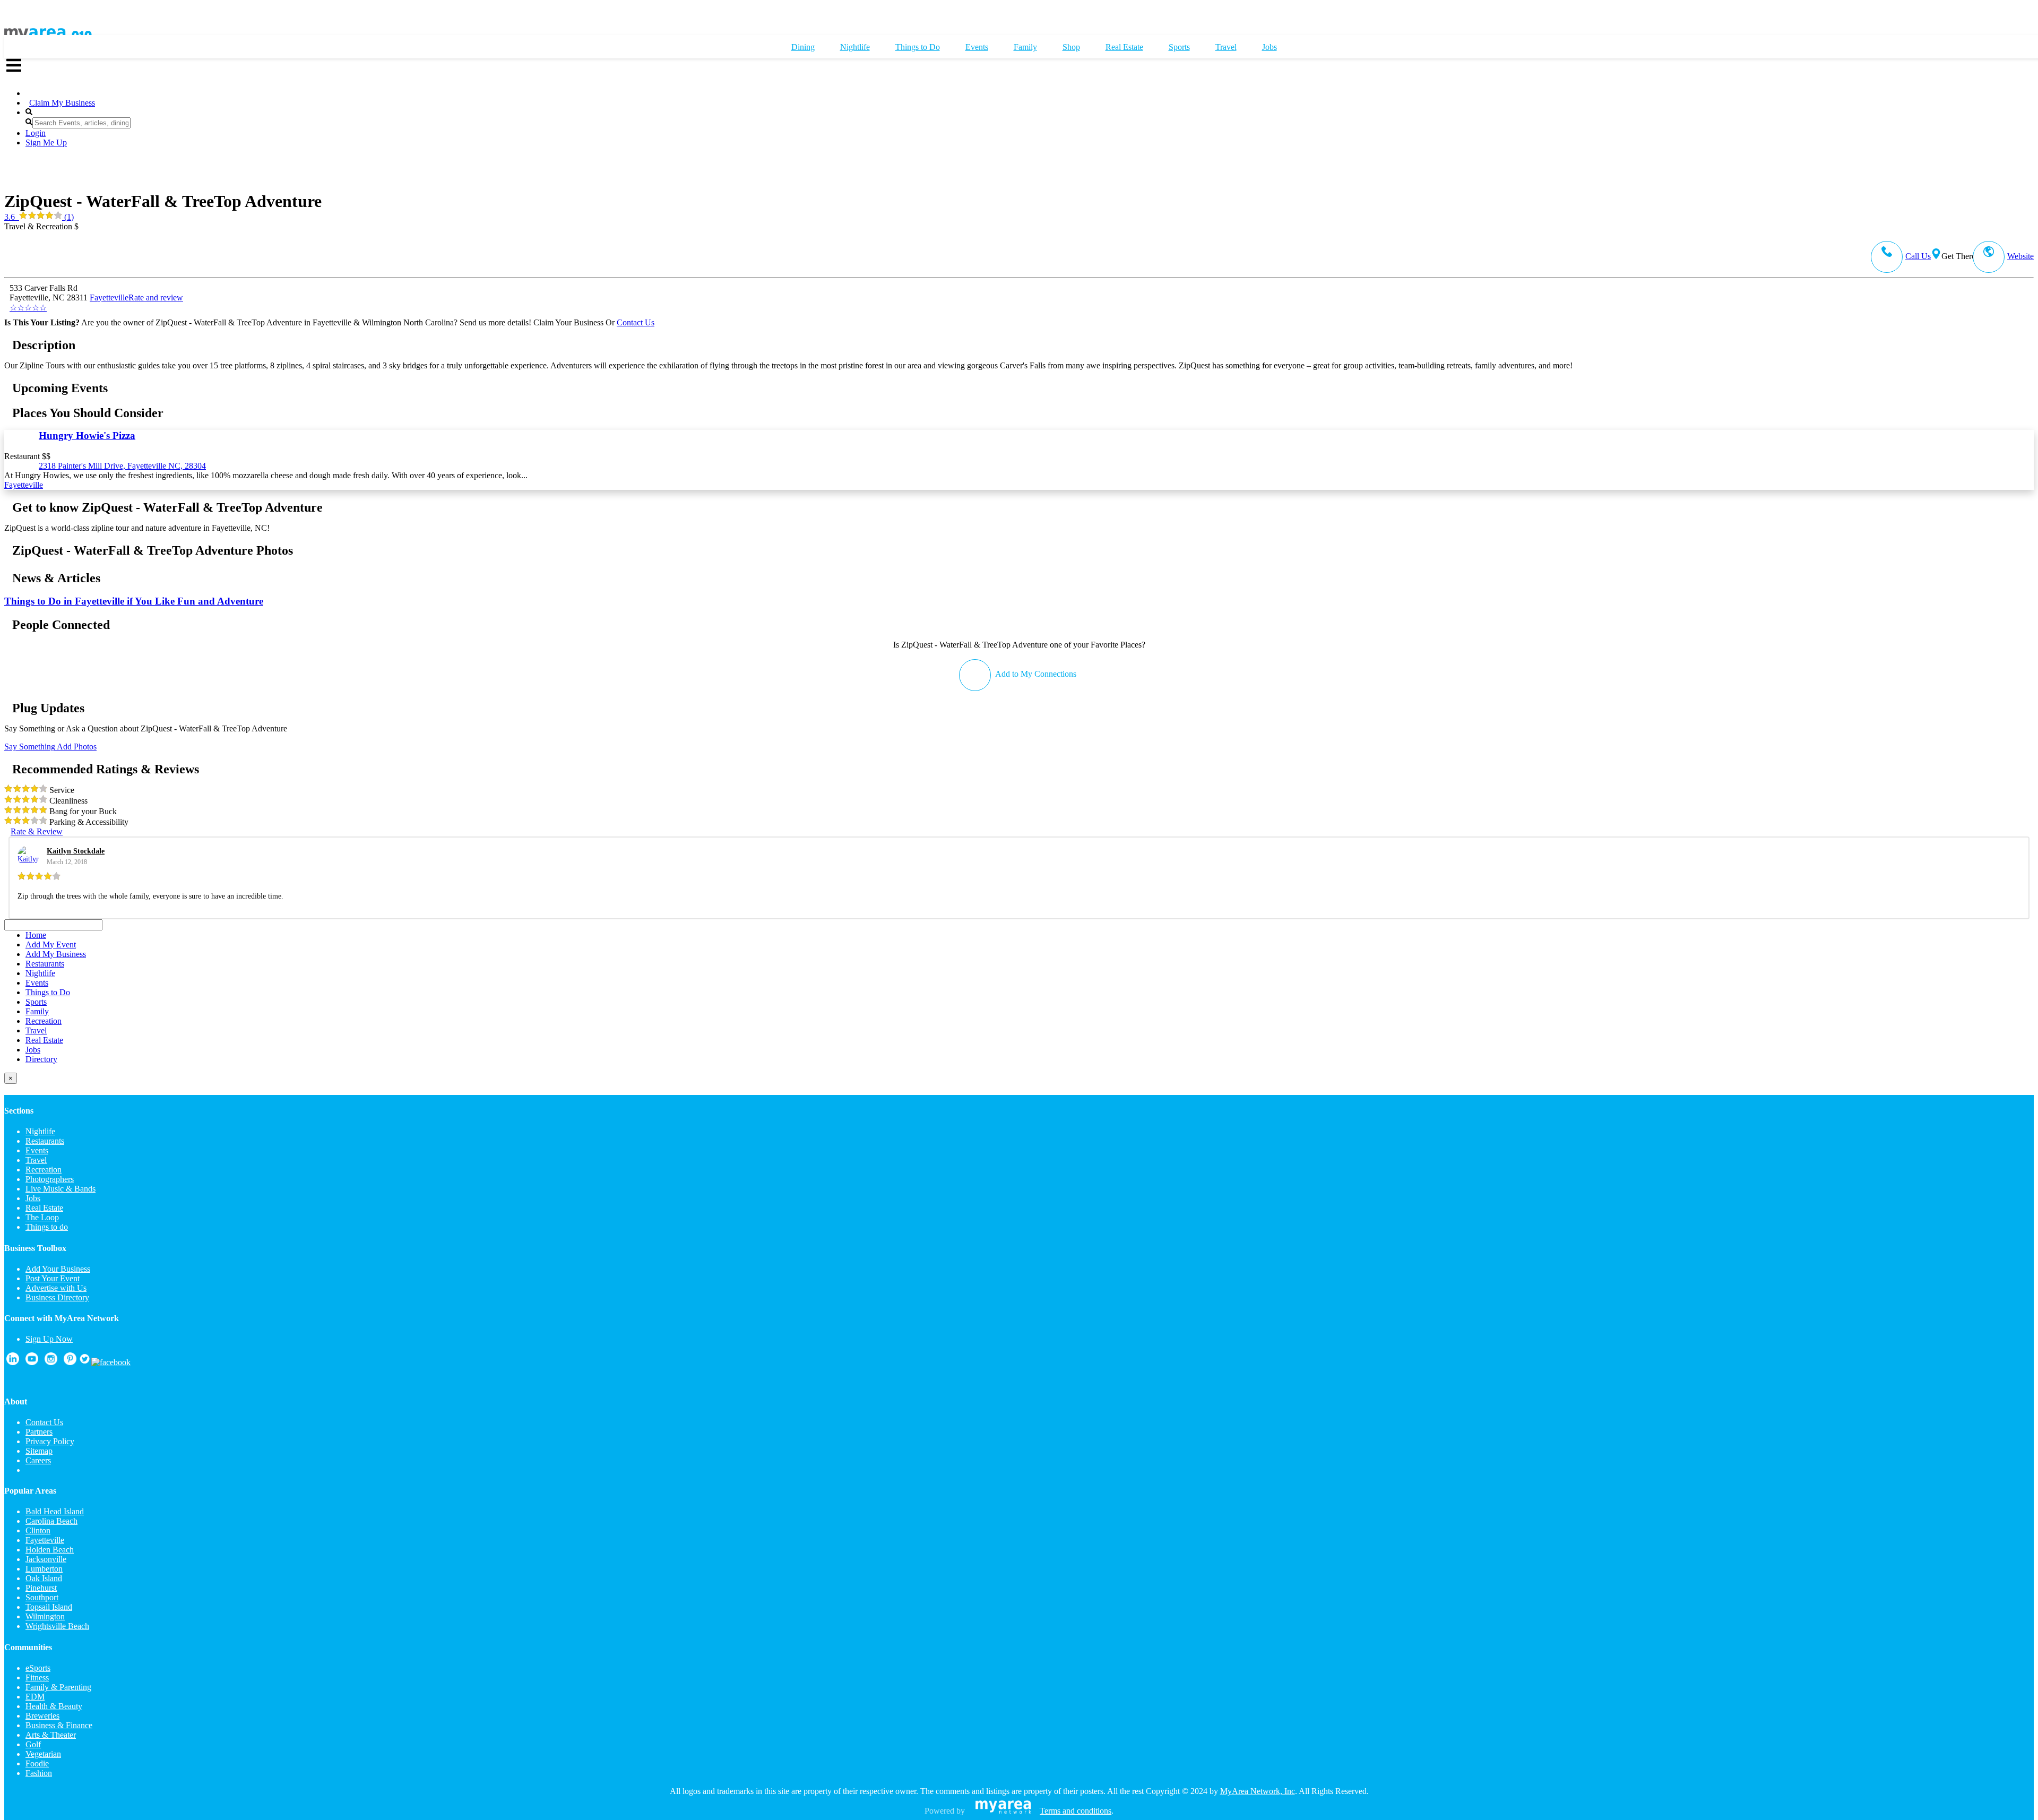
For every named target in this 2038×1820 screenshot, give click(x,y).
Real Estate (44, 1208)
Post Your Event (53, 1278)
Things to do (47, 1227)
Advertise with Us (56, 1288)
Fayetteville (109, 297)
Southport (42, 1597)
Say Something (30, 747)
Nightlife (40, 1131)
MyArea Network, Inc (1258, 1791)
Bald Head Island (55, 1511)
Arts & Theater (51, 1735)
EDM (35, 1697)
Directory (41, 1059)
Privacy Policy (50, 1441)
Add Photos (76, 747)
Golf (33, 1744)
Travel (36, 1160)
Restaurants (45, 1141)
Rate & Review (37, 831)
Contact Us (636, 322)
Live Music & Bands (61, 1189)
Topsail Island (49, 1607)
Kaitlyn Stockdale (76, 851)
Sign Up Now (49, 1339)
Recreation (44, 1170)
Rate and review (96, 303)
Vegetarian (43, 1754)
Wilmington (45, 1616)
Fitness (37, 1677)
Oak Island (44, 1578)
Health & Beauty (54, 1706)
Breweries (42, 1716)
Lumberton (44, 1569)
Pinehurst (41, 1588)
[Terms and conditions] (1003, 1811)
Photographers (50, 1179)
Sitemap (39, 1451)
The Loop (42, 1217)
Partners (39, 1432)
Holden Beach (50, 1550)
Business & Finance (59, 1725)
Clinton (38, 1530)
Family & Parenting (58, 1687)
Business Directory (57, 1297)
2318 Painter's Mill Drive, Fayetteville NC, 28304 (122, 466)
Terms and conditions (1076, 1811)
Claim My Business (62, 103)
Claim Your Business (568, 322)
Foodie (37, 1763)
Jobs (33, 1198)
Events (37, 1150)
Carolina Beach (51, 1521)
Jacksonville (46, 1559)
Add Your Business (58, 1269)
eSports (38, 1668)
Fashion (39, 1773)
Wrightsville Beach (57, 1626)
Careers (38, 1460)
